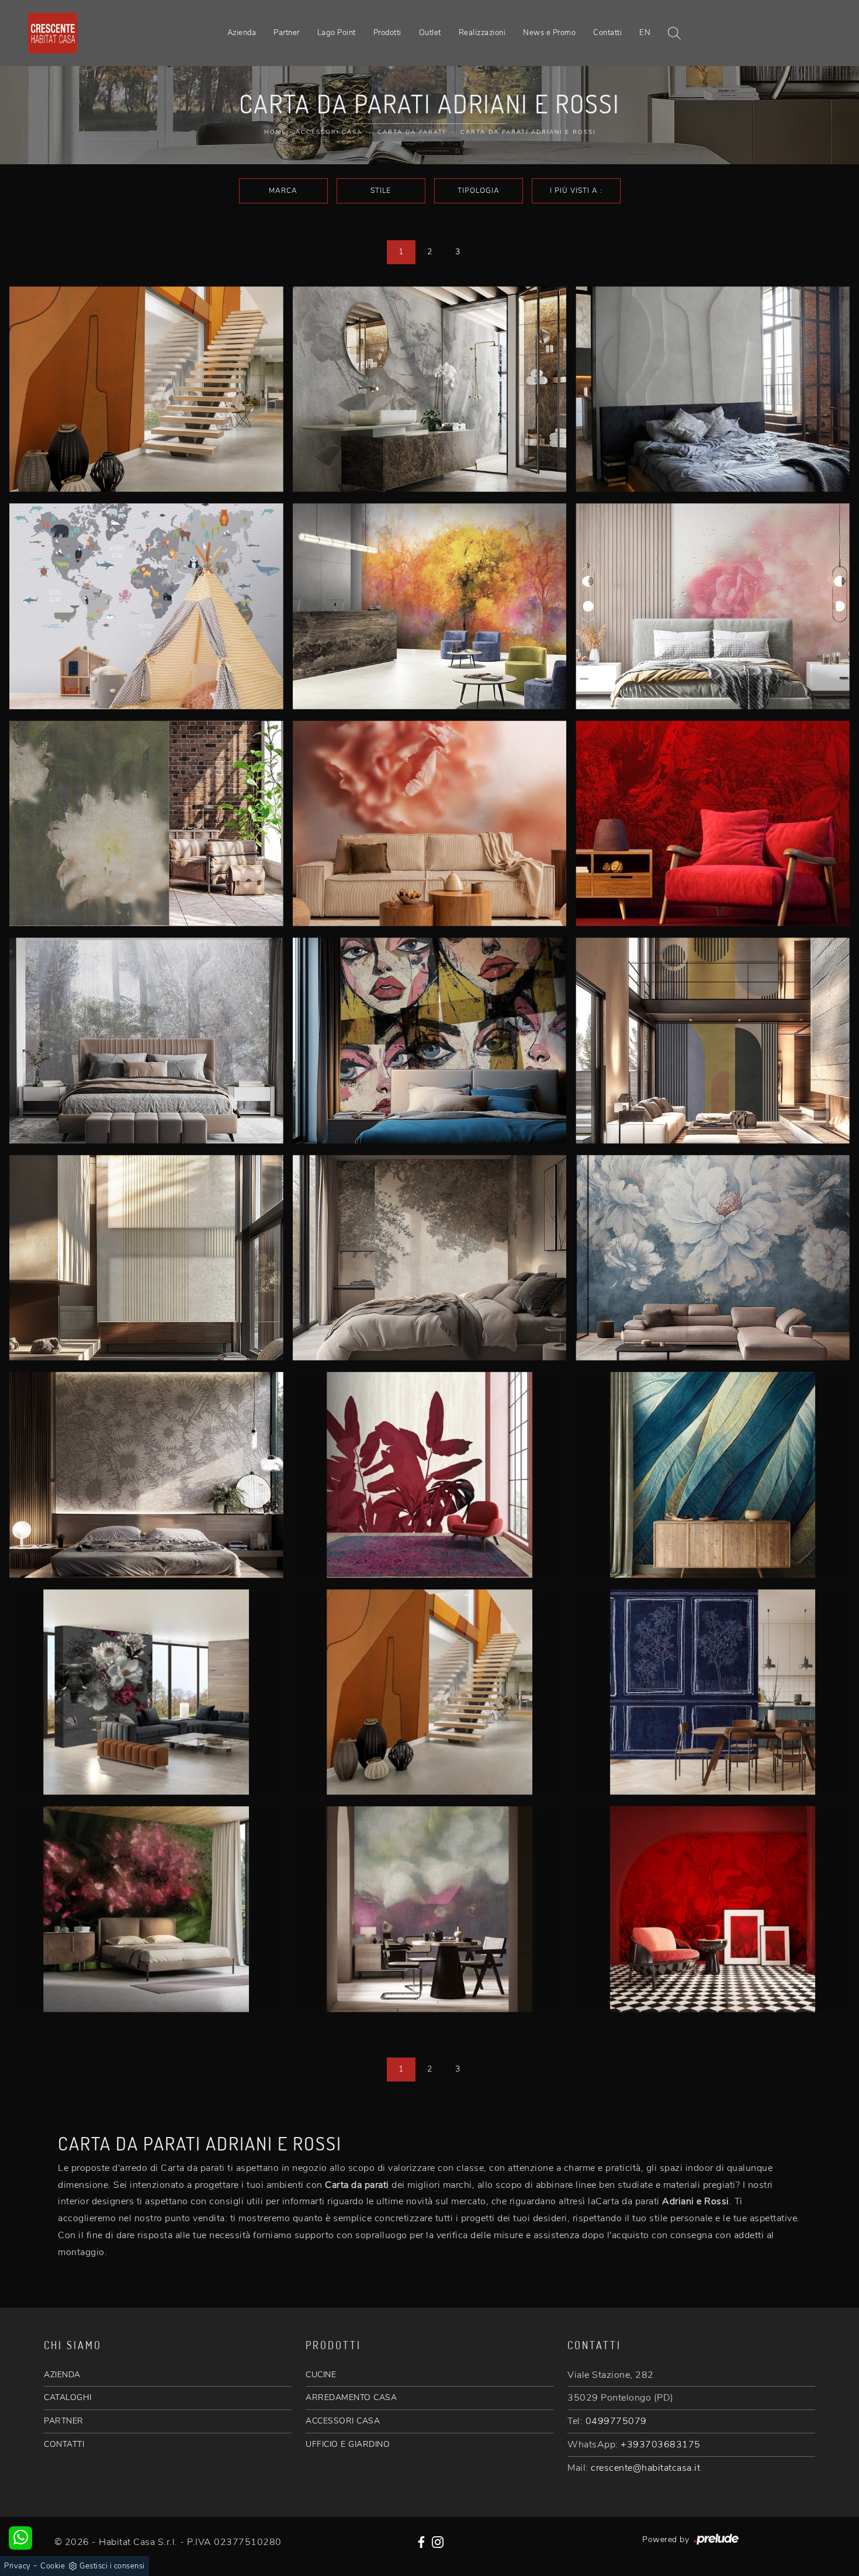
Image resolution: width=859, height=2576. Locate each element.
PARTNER (64, 2421)
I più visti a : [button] (576, 191)
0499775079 (616, 2421)
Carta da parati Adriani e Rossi (528, 132)
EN (645, 33)
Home (275, 132)
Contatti (607, 33)
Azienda (242, 33)
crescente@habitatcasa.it (645, 2468)
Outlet (430, 33)
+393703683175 (661, 2444)
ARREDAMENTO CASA (351, 2397)
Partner (287, 33)
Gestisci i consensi (112, 2566)
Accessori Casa (329, 132)
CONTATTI (64, 2444)
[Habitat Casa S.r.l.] (53, 33)
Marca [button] (283, 191)
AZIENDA (62, 2375)
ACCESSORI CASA (343, 2421)
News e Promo (549, 33)
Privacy (18, 2566)
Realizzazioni (482, 33)
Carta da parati (411, 132)
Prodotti (387, 33)
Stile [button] (381, 191)
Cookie (53, 2566)
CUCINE (321, 2375)
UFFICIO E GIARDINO (348, 2444)
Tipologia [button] (479, 191)
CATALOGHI (68, 2397)
